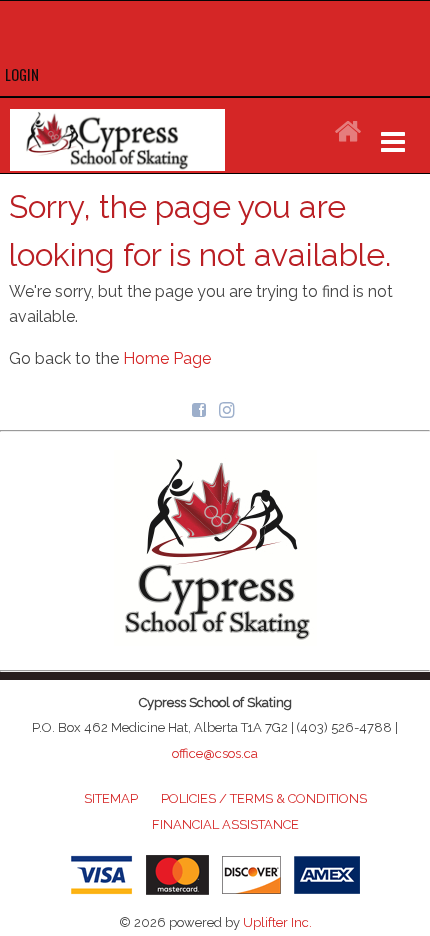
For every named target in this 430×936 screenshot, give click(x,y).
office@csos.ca (215, 753)
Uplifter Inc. (277, 922)
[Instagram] (229, 408)
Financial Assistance (225, 824)
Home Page (167, 358)
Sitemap (111, 798)
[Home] (348, 132)
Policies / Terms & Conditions (264, 798)
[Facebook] (201, 408)
